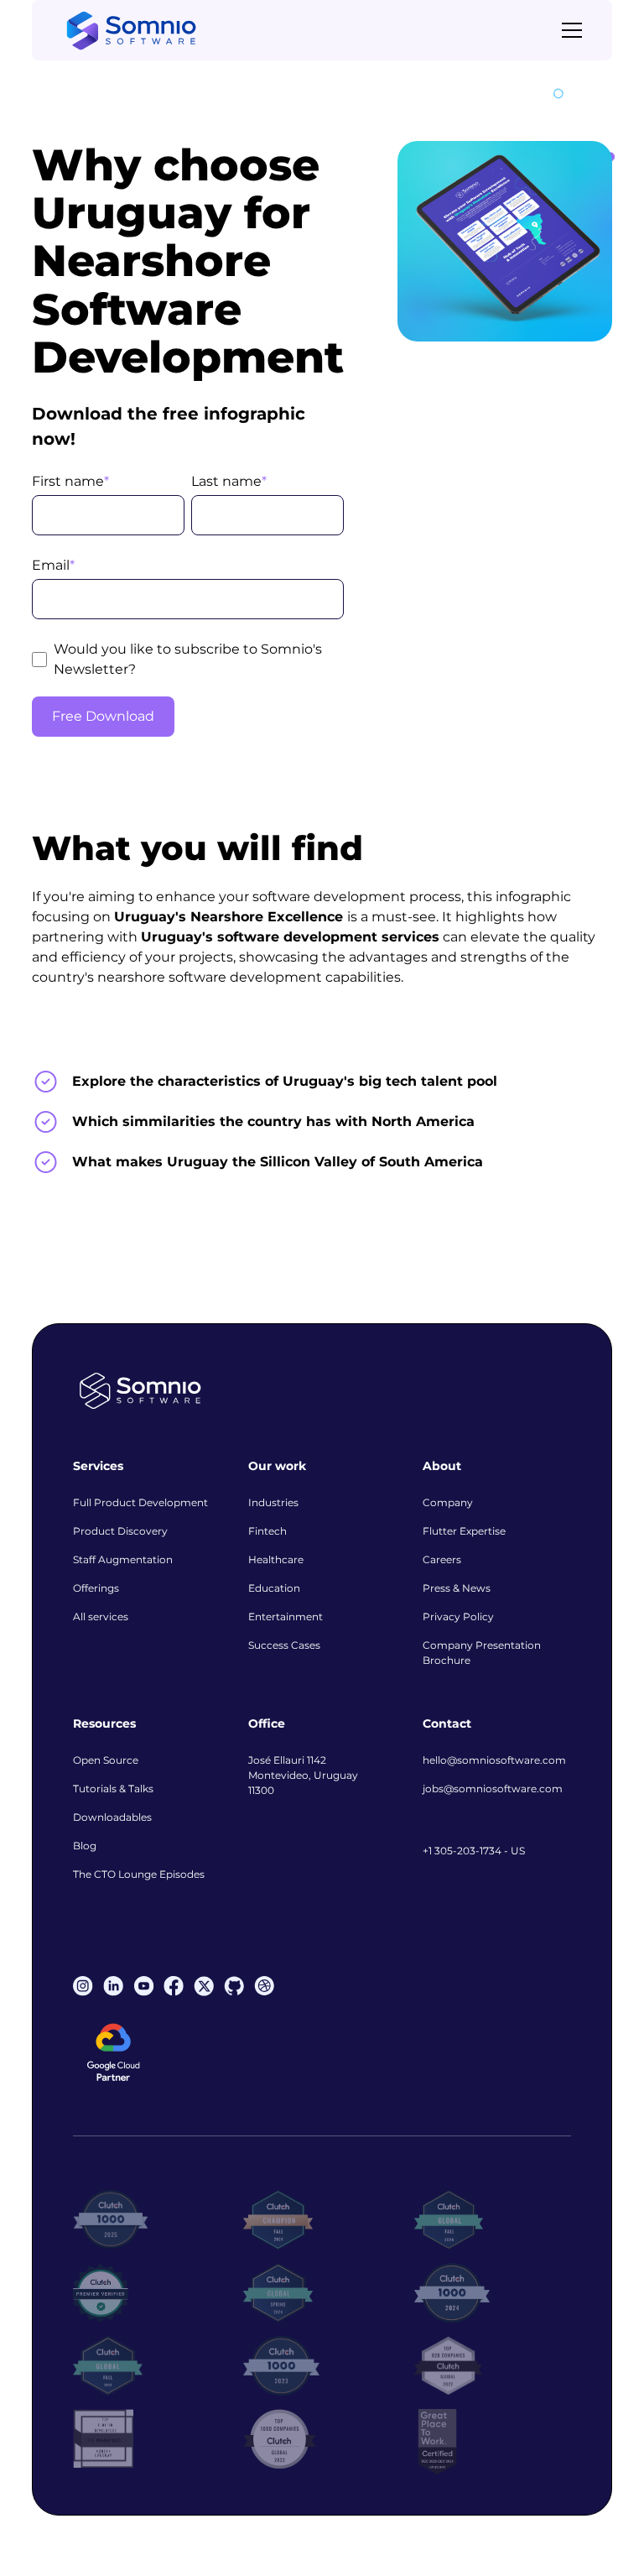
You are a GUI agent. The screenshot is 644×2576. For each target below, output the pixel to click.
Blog (85, 1846)
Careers (442, 1559)
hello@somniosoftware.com (494, 1760)
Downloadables (112, 1817)
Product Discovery (120, 1531)
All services (101, 1617)
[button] (569, 30)
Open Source (106, 1760)
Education (274, 1588)
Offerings (96, 1588)
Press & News (457, 1588)
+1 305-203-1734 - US (474, 1851)
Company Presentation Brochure (482, 1653)
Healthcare (276, 1559)
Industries (273, 1502)
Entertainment (286, 1617)
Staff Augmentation (123, 1559)
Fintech (267, 1531)
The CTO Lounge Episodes (139, 1874)
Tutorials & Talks (113, 1789)
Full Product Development (140, 1502)
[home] (131, 31)
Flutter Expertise (464, 1531)
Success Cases (284, 1645)
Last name (229, 481)
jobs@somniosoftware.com (493, 1789)
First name (70, 481)
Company (448, 1502)
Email (53, 565)
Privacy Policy (458, 1617)
